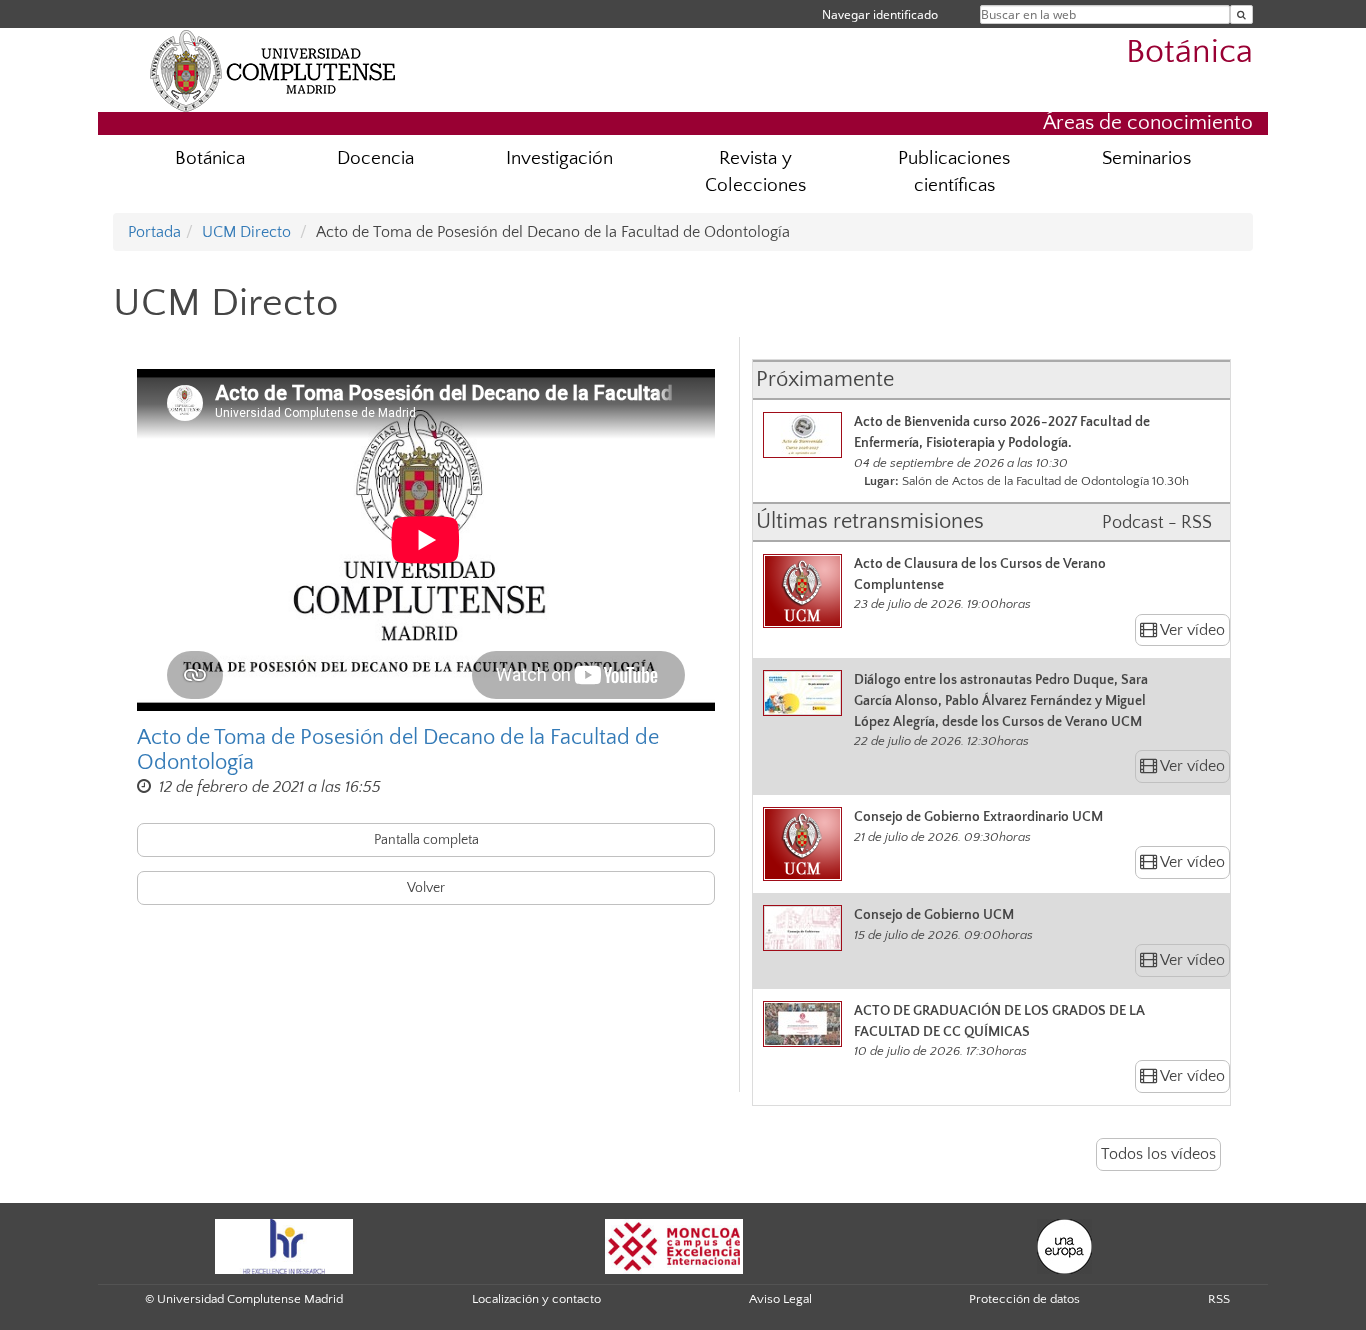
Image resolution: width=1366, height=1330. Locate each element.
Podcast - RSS (1157, 523)
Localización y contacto (536, 1299)
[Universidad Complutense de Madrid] (273, 70)
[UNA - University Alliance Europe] (1064, 1245)
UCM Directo (246, 232)
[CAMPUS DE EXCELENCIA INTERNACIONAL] (674, 1245)
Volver (426, 888)
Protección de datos (1024, 1299)
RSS (1219, 1299)
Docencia (375, 158)
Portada (154, 232)
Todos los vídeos (1158, 1154)
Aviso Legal (780, 1299)
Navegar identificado (880, 14)
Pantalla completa (426, 840)
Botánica (1189, 52)
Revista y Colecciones (755, 172)
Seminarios (1146, 158)
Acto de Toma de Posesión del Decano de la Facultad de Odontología (398, 750)
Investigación (559, 158)
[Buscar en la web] (1241, 14)
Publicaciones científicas (954, 172)
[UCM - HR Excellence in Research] (284, 1245)
